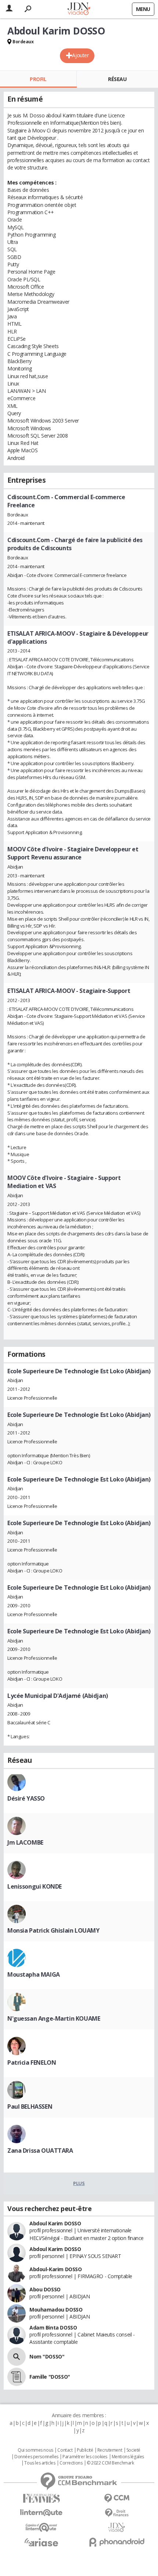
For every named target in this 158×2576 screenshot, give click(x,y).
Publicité (85, 2450)
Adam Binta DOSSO (53, 2327)
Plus (79, 2183)
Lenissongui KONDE (35, 1886)
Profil (38, 79)
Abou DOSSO (45, 2289)
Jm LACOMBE (25, 1842)
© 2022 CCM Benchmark (110, 2463)
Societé (133, 2450)
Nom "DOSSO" (47, 2356)
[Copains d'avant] (41, 2527)
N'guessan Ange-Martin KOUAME (54, 2018)
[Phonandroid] (117, 2542)
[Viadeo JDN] (117, 2527)
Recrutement (110, 2450)
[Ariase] (41, 2542)
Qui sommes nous (35, 2450)
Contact (65, 2450)
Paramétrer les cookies (85, 2457)
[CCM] (117, 2498)
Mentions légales (128, 2457)
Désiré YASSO (26, 1798)
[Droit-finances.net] (117, 2513)
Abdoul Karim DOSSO (55, 2223)
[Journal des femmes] (41, 2498)
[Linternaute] (41, 2513)
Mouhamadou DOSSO (56, 2310)
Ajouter (80, 55)
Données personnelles (36, 2457)
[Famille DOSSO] (17, 2377)
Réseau (117, 79)
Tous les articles (40, 2463)
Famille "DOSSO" (50, 2377)
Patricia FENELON (32, 2062)
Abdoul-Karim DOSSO (55, 2269)
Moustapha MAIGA (34, 1974)
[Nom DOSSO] (17, 2357)
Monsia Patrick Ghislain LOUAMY (53, 1930)
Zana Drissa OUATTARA (40, 2151)
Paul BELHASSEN (30, 2107)
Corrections (71, 2463)
